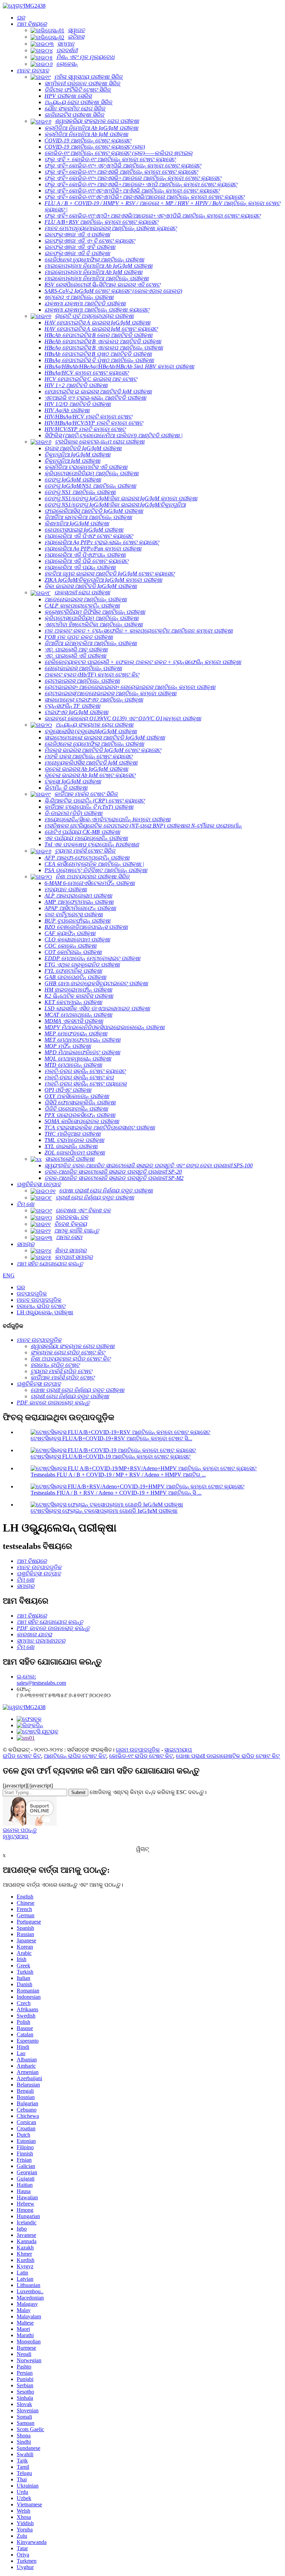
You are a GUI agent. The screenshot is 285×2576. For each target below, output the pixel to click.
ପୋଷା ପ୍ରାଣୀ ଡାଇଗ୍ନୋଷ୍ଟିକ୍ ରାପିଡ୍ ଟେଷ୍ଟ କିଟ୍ (228, 1756)
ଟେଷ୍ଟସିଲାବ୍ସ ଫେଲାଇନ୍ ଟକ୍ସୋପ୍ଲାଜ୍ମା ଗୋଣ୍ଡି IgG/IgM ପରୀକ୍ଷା (104, 1511)
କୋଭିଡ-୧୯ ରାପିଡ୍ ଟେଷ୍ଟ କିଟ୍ (141, 1756)
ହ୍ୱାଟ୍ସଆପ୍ (15, 1836)
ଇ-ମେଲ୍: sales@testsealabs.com (41, 1680)
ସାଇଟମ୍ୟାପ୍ (178, 1750)
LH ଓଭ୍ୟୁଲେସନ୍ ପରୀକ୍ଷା (45, 1312)
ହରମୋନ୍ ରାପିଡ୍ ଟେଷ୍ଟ (41, 1306)
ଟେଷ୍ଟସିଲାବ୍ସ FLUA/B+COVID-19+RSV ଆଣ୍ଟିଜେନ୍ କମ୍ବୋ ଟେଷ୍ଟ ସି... (111, 1438)
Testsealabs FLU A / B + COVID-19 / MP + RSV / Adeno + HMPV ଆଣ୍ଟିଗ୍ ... (118, 1475)
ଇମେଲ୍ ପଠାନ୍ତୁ (20, 1830)
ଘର (21, 1287)
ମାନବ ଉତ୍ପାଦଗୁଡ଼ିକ (39, 1300)
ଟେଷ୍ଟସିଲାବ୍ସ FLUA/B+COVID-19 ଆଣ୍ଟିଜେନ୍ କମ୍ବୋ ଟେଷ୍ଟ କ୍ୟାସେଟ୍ (111, 1457)
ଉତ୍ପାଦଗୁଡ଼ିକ (32, 1294)
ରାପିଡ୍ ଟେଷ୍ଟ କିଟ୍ (22, 1756)
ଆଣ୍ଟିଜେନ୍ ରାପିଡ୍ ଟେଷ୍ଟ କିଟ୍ (75, 1756)
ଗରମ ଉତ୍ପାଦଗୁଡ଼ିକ (138, 1750)
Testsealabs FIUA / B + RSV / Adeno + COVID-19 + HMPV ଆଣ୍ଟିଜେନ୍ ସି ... (116, 1493)
